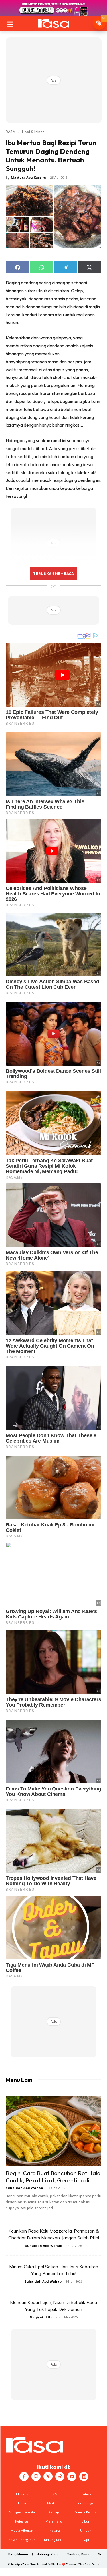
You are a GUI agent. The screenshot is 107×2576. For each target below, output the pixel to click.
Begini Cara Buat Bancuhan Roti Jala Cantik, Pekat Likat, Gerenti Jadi (53, 2177)
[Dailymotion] (84, 2476)
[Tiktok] (60, 2476)
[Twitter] (48, 2476)
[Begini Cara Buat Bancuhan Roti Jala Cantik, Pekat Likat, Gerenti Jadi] (53, 2131)
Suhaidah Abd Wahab (24, 2188)
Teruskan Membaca (53, 573)
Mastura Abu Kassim (28, 177)
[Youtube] (72, 2476)
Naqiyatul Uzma (44, 2317)
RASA (10, 132)
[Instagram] (36, 2476)
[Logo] (53, 23)
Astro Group (92, 2564)
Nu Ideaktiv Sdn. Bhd (49, 2564)
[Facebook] (24, 2476)
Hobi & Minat (33, 132)
